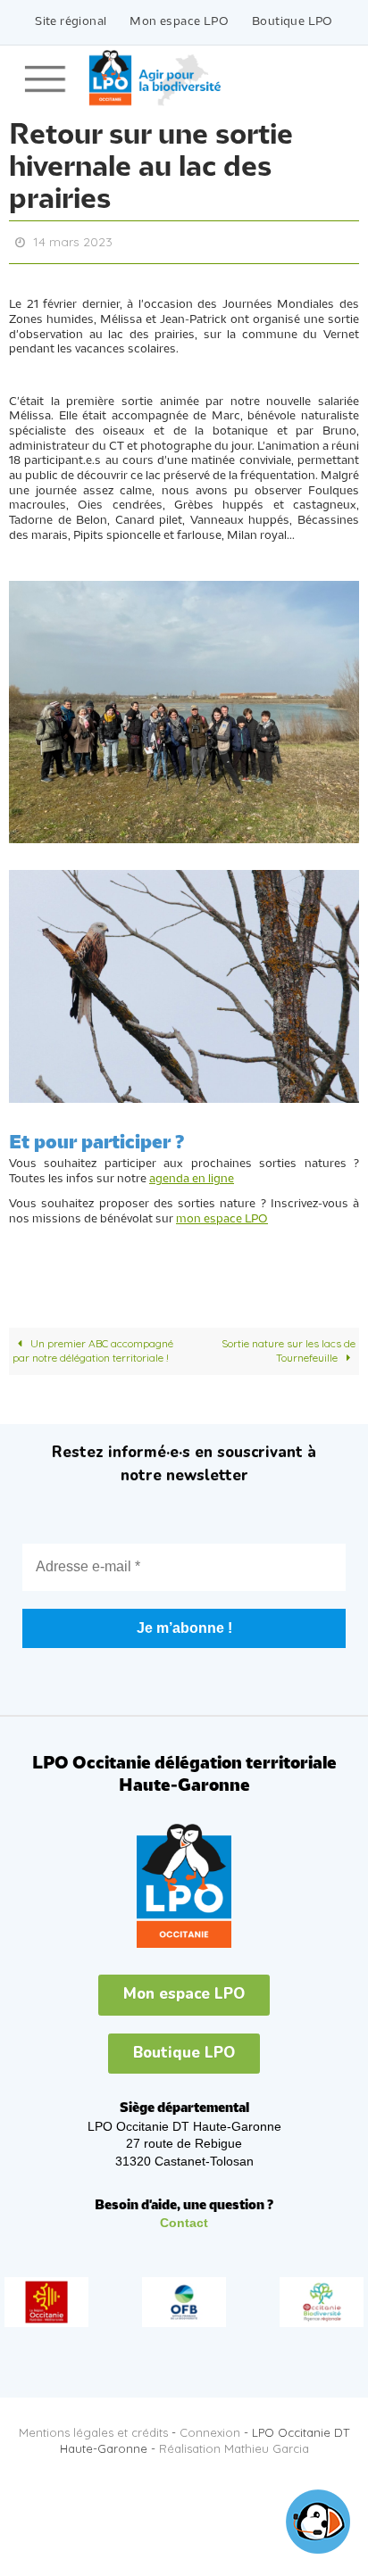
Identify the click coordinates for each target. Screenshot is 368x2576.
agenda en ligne (192, 1175)
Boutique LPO (293, 22)
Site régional (71, 22)
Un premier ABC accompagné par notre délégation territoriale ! (93, 1346)
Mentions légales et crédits (93, 2428)
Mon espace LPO (179, 22)
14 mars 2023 (73, 241)
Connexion (210, 2428)
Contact (184, 2219)
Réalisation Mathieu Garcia (234, 2445)
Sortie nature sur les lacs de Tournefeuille (289, 1346)
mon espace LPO (222, 1215)
